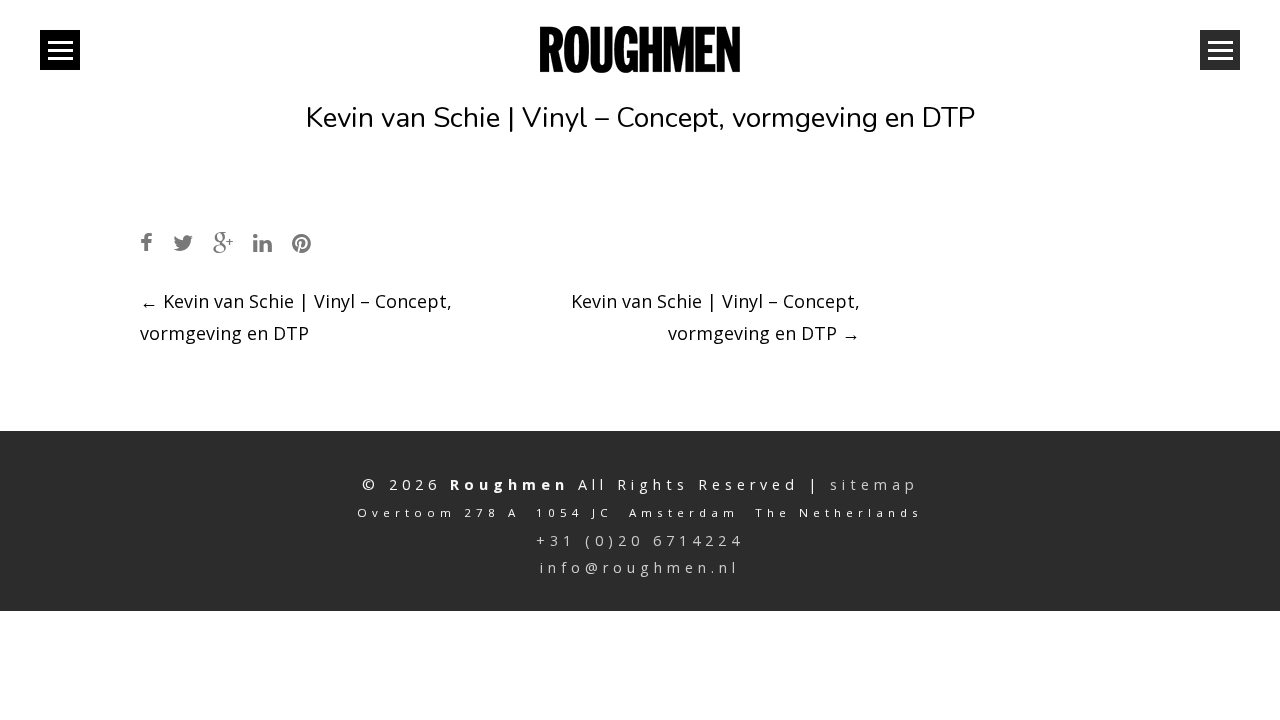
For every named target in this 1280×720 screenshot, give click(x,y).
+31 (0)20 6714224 (640, 540)
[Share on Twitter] (183, 242)
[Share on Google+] (223, 242)
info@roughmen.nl (640, 567)
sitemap (874, 484)
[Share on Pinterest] (301, 242)
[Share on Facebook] (146, 242)
